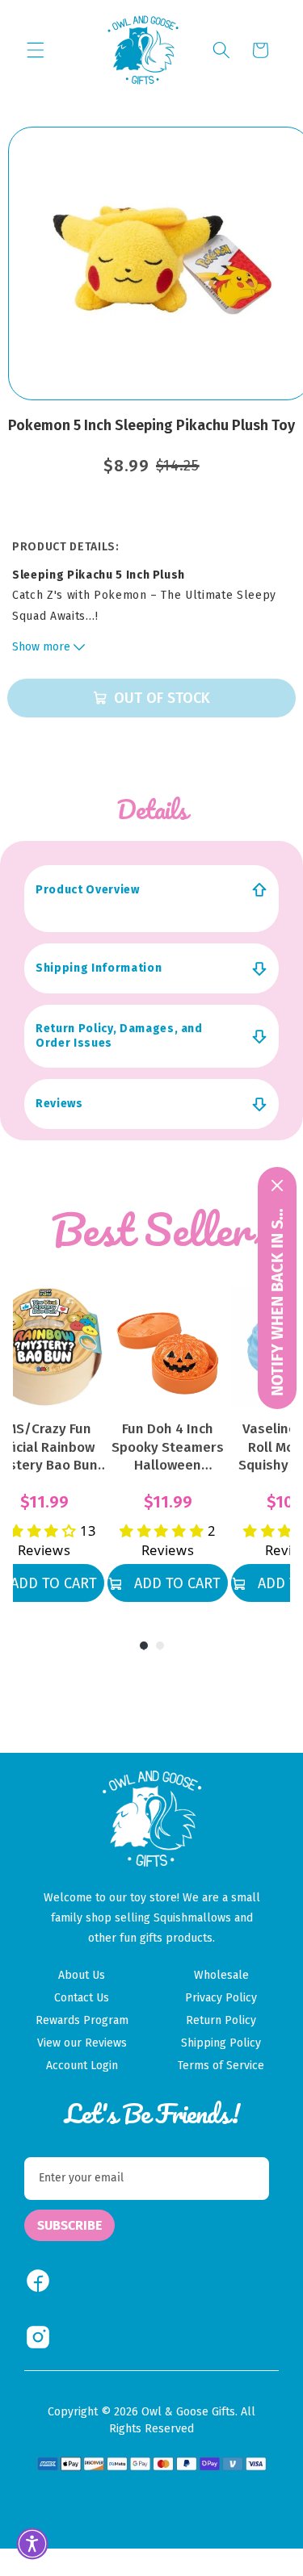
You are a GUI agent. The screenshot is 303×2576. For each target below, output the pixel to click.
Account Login (82, 2066)
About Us (82, 1975)
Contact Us (82, 1998)
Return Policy (221, 2020)
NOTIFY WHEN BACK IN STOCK (277, 1300)
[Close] (277, 1186)
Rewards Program (82, 2020)
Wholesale (221, 1975)
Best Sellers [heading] (162, 1229)
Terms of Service (221, 2066)
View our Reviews (82, 2043)
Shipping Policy (221, 2043)
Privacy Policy (221, 1998)
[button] (36, 50)
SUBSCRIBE (69, 2225)
